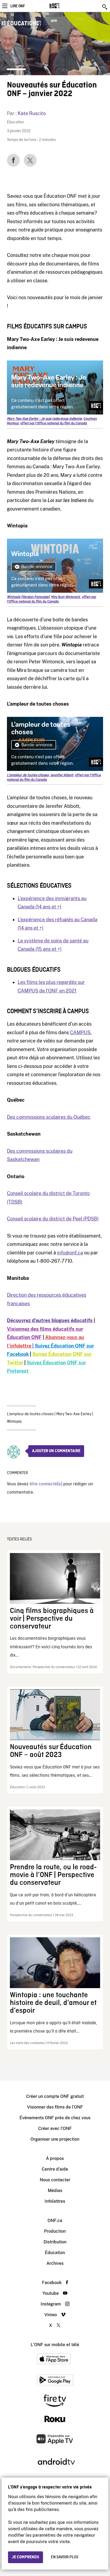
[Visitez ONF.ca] (64, 6)
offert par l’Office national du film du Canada (54, 423)
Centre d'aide (55, 2169)
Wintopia (14, 1422)
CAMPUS (80, 1032)
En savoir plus (65, 2557)
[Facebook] (13, 160)
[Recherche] (105, 7)
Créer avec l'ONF (55, 2128)
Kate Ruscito (32, 113)
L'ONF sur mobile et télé (55, 2345)
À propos (55, 2158)
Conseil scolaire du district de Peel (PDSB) (53, 1219)
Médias (55, 2191)
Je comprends (25, 2557)
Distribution (55, 2242)
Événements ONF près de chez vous (55, 2118)
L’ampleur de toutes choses (30, 1414)
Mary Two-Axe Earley (74, 1414)
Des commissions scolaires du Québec (49, 1117)
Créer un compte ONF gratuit (55, 2096)
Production (55, 2231)
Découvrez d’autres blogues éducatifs (50, 1320)
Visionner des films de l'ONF (55, 2107)
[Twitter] (30, 160)
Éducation (15, 122)
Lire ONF (18, 6)
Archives (55, 2263)
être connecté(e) (46, 1484)
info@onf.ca (70, 1253)
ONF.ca (55, 2221)
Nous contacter (55, 2180)
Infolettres (55, 2201)
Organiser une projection (55, 2139)
